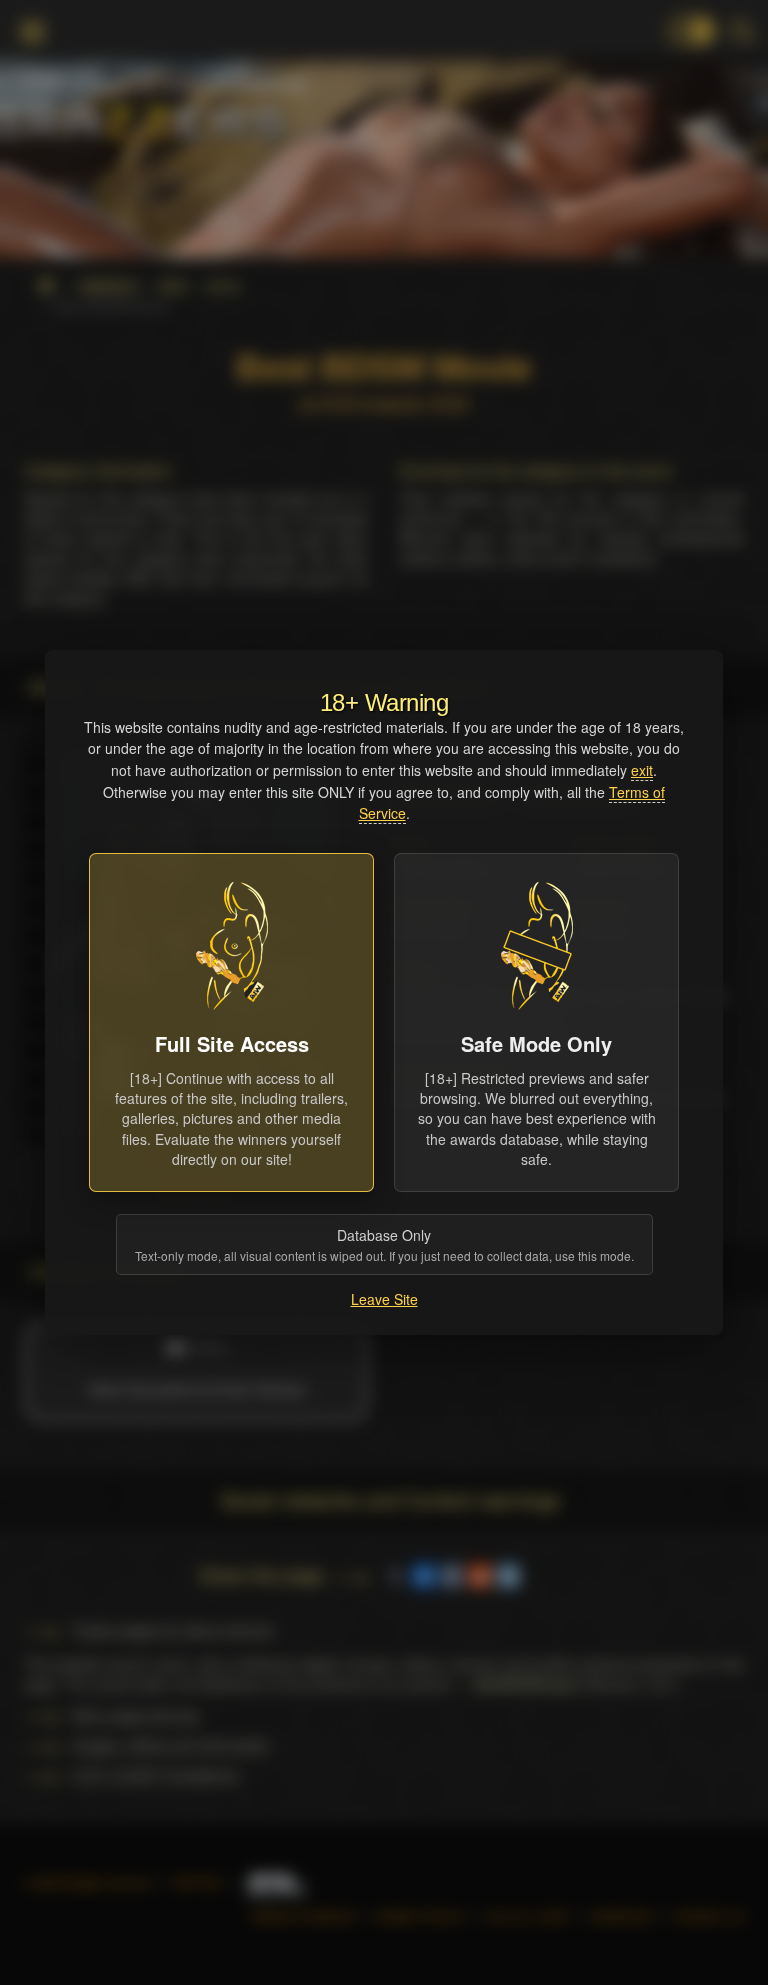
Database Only (384, 1244)
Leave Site (384, 1299)
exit (642, 770)
